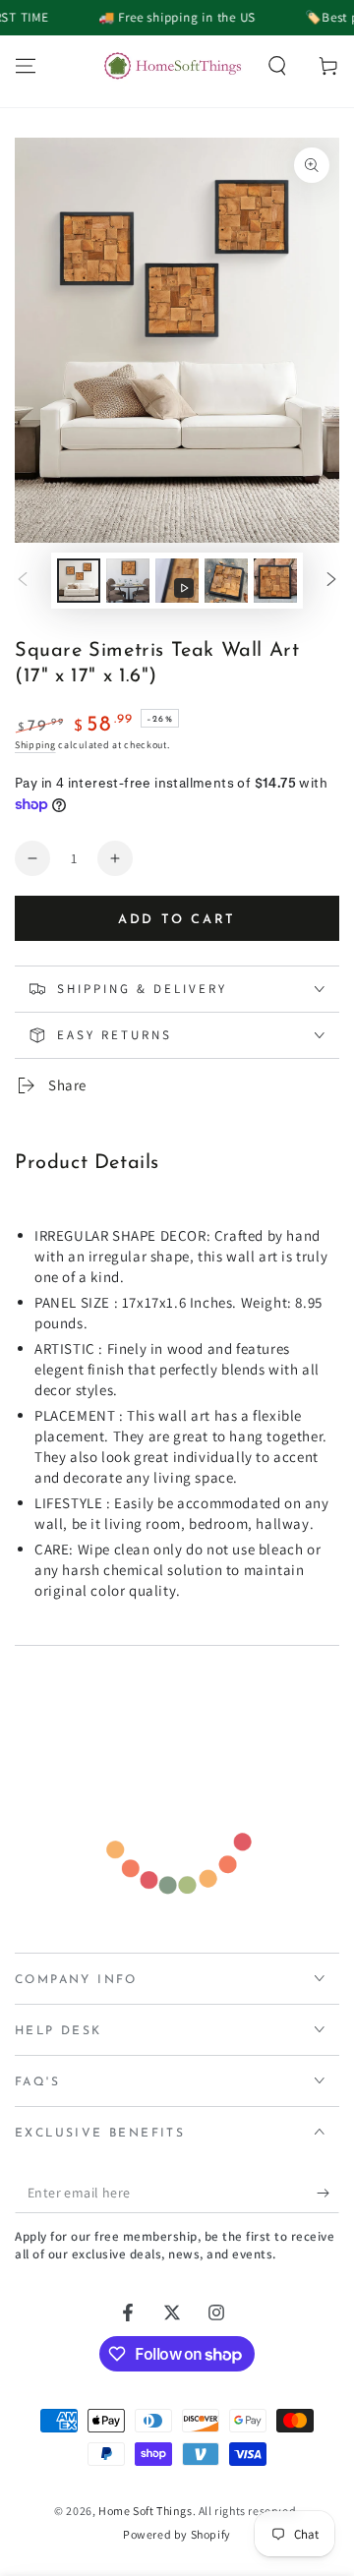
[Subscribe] (328, 2194)
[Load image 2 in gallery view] (128, 581)
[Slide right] (331, 581)
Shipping (35, 745)
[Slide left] (23, 581)
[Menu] (26, 66)
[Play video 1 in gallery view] (177, 581)
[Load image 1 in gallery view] (79, 581)
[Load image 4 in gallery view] (275, 581)
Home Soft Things (146, 2511)
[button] (277, 66)
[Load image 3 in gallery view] (226, 581)
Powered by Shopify (177, 2534)
